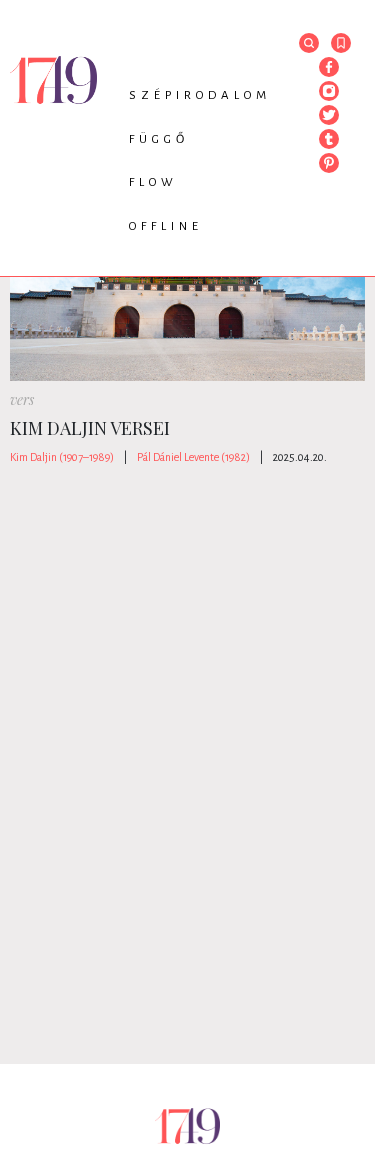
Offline (166, 226)
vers (22, 399)
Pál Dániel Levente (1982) (193, 457)
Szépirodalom (200, 95)
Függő (159, 139)
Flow (153, 182)
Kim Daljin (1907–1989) (62, 457)
